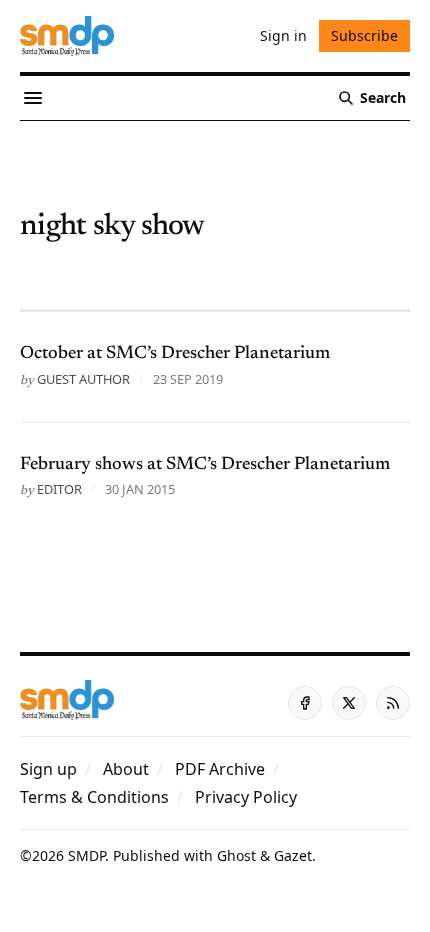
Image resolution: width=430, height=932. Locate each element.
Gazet (293, 855)
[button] (48, 769)
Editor (59, 489)
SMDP (86, 855)
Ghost (236, 855)
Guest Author (83, 379)
